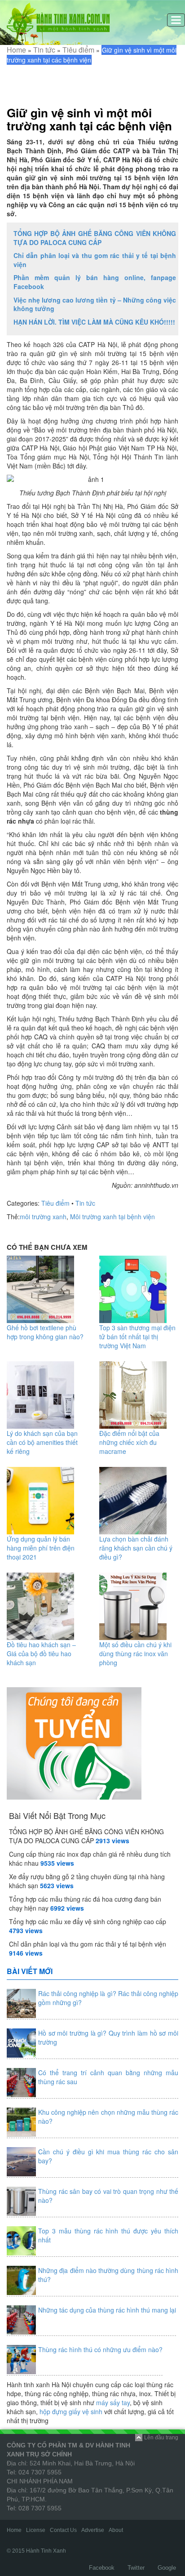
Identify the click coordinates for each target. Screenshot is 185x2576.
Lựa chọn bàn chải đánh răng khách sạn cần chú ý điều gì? (136, 1548)
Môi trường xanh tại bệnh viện (112, 1217)
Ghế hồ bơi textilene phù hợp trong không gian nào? (45, 1332)
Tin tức (44, 50)
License (36, 2530)
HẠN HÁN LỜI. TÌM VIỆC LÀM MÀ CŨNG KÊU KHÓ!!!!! (94, 322)
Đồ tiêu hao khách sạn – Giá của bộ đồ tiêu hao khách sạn (41, 1653)
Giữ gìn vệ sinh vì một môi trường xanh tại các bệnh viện (89, 119)
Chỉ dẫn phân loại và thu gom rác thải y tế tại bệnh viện (95, 260)
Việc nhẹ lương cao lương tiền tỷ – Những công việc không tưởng (95, 304)
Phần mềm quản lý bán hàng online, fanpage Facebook (95, 282)
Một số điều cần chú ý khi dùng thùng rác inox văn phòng (135, 1653)
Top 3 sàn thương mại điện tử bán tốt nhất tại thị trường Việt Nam (137, 1337)
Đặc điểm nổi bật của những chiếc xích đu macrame (129, 1442)
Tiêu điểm (78, 50)
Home (16, 50)
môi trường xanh (43, 1217)
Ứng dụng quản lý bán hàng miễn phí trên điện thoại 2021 (41, 1548)
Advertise (93, 2530)
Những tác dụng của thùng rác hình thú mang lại (107, 2310)
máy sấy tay (113, 2402)
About (116, 2530)
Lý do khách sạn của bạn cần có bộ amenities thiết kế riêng (42, 1442)
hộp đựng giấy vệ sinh (71, 2411)
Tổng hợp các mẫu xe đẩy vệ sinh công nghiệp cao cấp (88, 1921)
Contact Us (63, 2530)
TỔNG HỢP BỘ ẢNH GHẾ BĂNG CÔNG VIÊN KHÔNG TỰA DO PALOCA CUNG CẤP (95, 238)
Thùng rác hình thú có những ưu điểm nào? (100, 2349)
